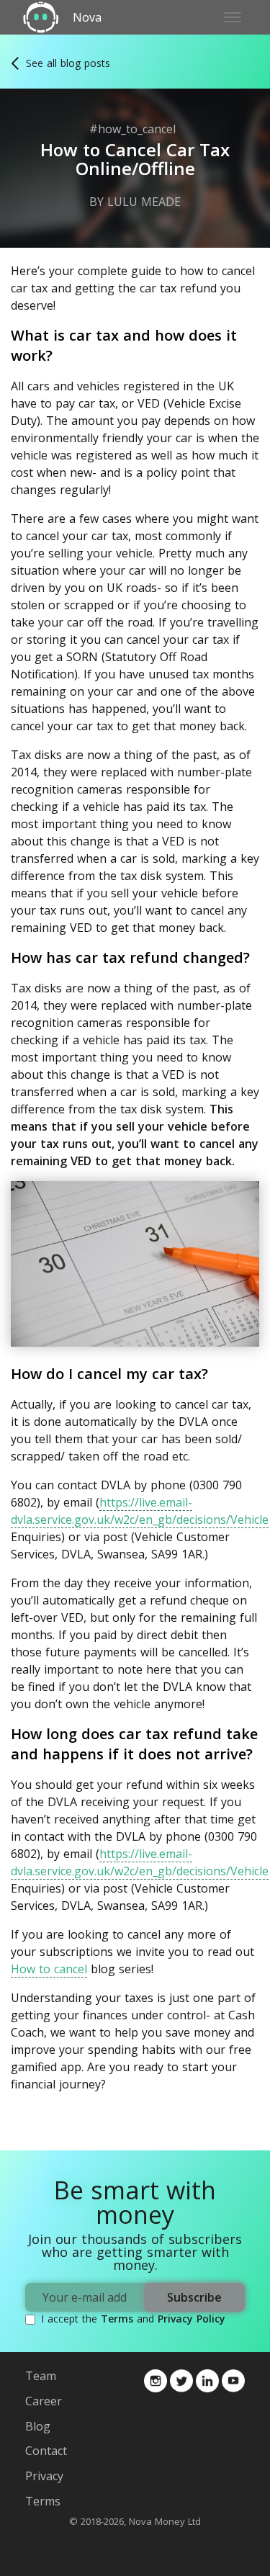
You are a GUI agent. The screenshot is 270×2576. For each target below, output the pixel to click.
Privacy (44, 2476)
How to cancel (49, 1969)
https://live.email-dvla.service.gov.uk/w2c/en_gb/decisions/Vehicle (140, 1511)
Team (41, 2376)
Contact (46, 2451)
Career (44, 2401)
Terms (117, 2319)
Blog (38, 2426)
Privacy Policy (192, 2319)
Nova (87, 18)
